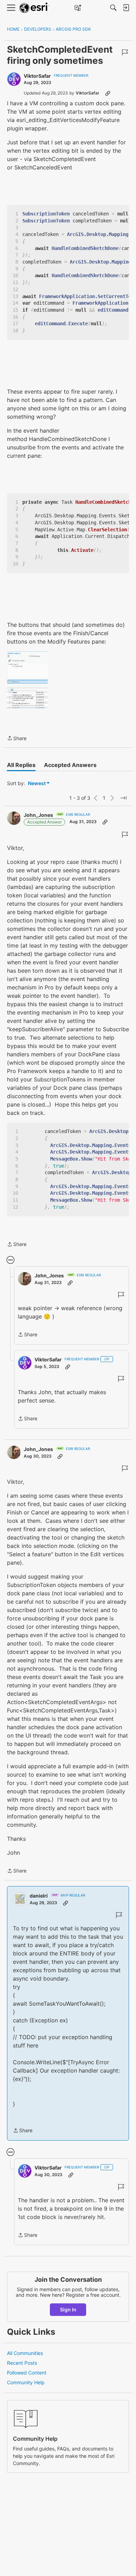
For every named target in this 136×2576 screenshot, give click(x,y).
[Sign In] (126, 8)
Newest (37, 784)
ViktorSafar (37, 76)
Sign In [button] (68, 2309)
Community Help (26, 2382)
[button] (27, 680)
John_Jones (38, 815)
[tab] (21, 765)
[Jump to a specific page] (123, 798)
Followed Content (27, 2373)
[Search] (113, 8)
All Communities (25, 2353)
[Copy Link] (108, 93)
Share (17, 739)
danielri (39, 1896)
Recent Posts (22, 2363)
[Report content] (125, 52)
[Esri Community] (34, 8)
